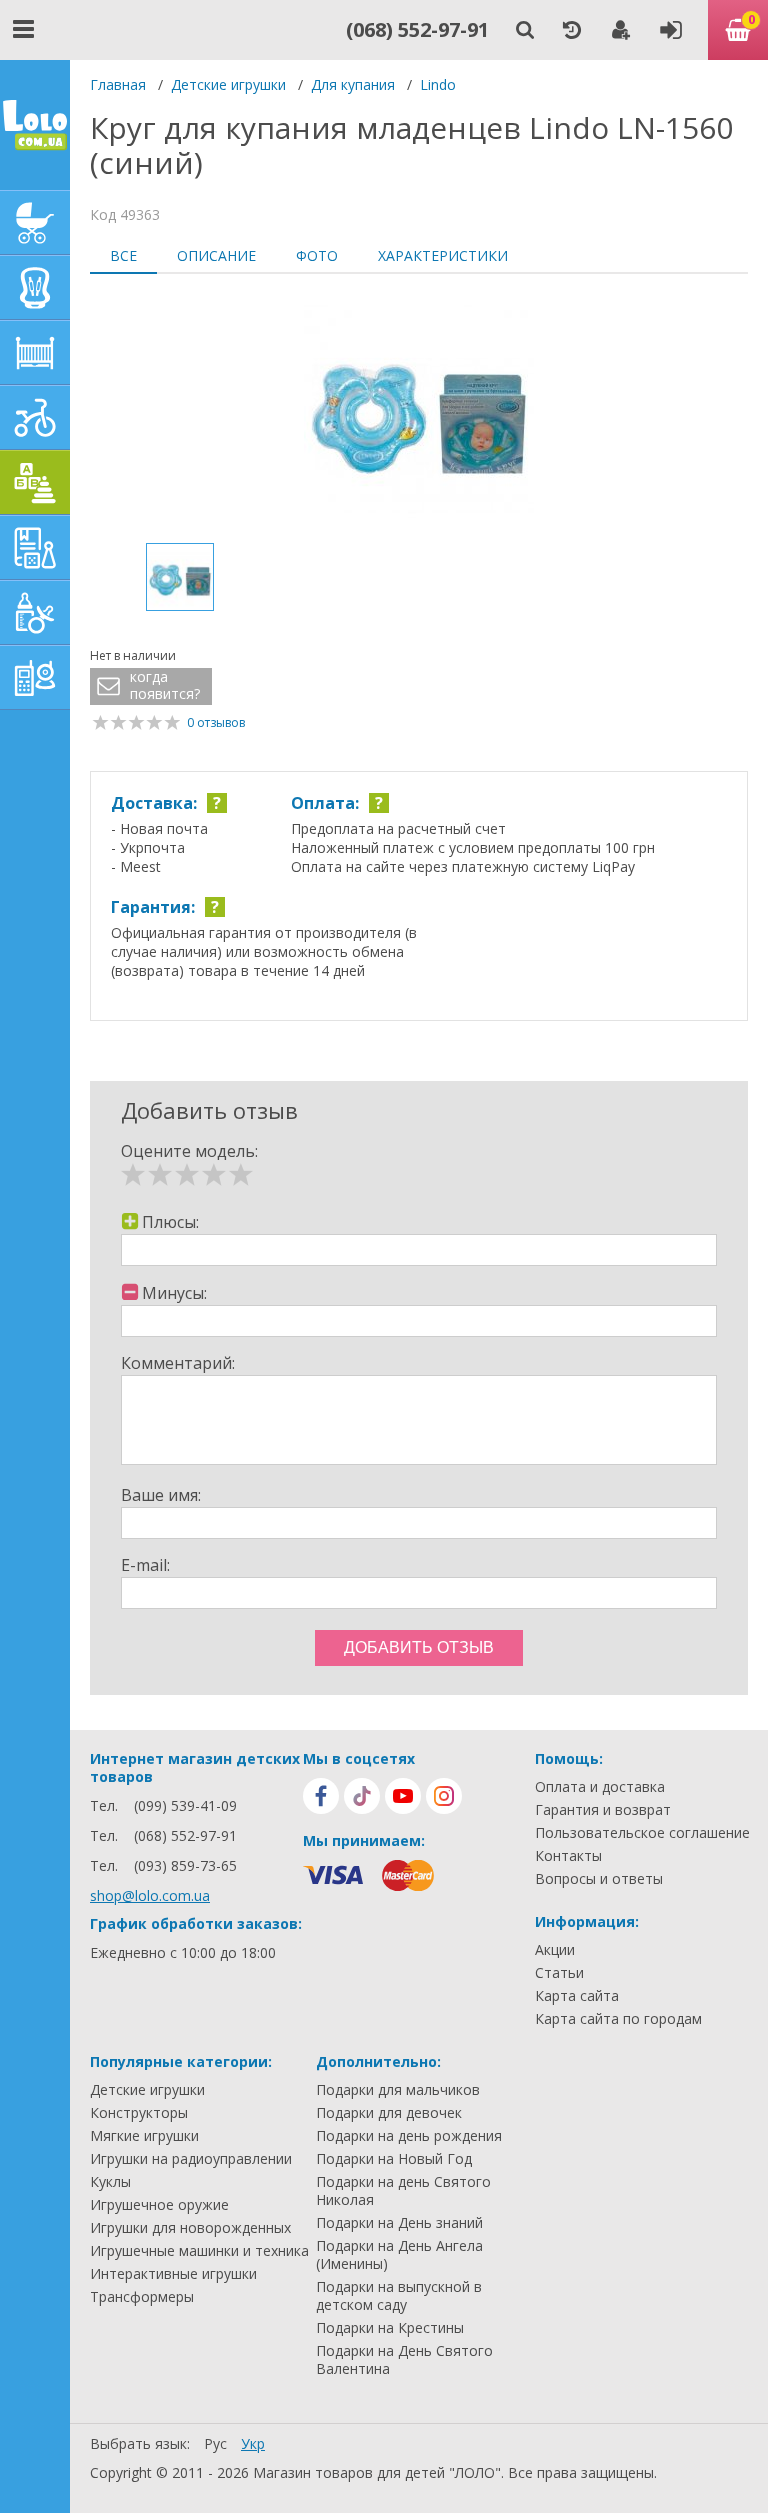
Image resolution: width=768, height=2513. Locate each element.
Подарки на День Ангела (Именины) (399, 2255)
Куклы (110, 2182)
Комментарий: (178, 1363)
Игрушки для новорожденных (190, 2228)
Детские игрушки (228, 84)
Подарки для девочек (389, 2113)
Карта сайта (577, 1996)
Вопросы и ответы (599, 1879)
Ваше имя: (161, 1495)
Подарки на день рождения (409, 2136)
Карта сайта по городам (618, 2019)
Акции (555, 1950)
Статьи (559, 1973)
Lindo (438, 84)
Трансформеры (142, 2297)
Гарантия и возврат (603, 1810)
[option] (419, 411)
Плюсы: (170, 1222)
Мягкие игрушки (144, 2136)
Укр (253, 2443)
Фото (317, 255)
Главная (118, 84)
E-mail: (145, 1565)
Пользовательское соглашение (642, 1833)
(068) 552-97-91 (417, 29)
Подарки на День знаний (399, 2223)
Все (123, 255)
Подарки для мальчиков (398, 2090)
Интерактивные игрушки (173, 2274)
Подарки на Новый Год (394, 2159)
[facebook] (321, 1796)
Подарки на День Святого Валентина (404, 2360)
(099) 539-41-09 (185, 1805)
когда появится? (165, 685)
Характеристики (443, 255)
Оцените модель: (189, 1151)
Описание (216, 255)
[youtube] (403, 1796)
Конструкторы (139, 2113)
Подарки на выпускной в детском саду (399, 2296)
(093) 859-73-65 (185, 1865)
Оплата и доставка (600, 1787)
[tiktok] (362, 1796)
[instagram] (444, 1796)
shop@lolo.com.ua (150, 1895)
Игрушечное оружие (159, 2205)
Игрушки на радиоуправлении (191, 2159)
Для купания (353, 84)
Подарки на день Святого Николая (403, 2191)
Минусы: (174, 1293)
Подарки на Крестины (390, 2328)
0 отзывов (216, 722)
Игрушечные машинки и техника (199, 2251)
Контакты (568, 1856)
